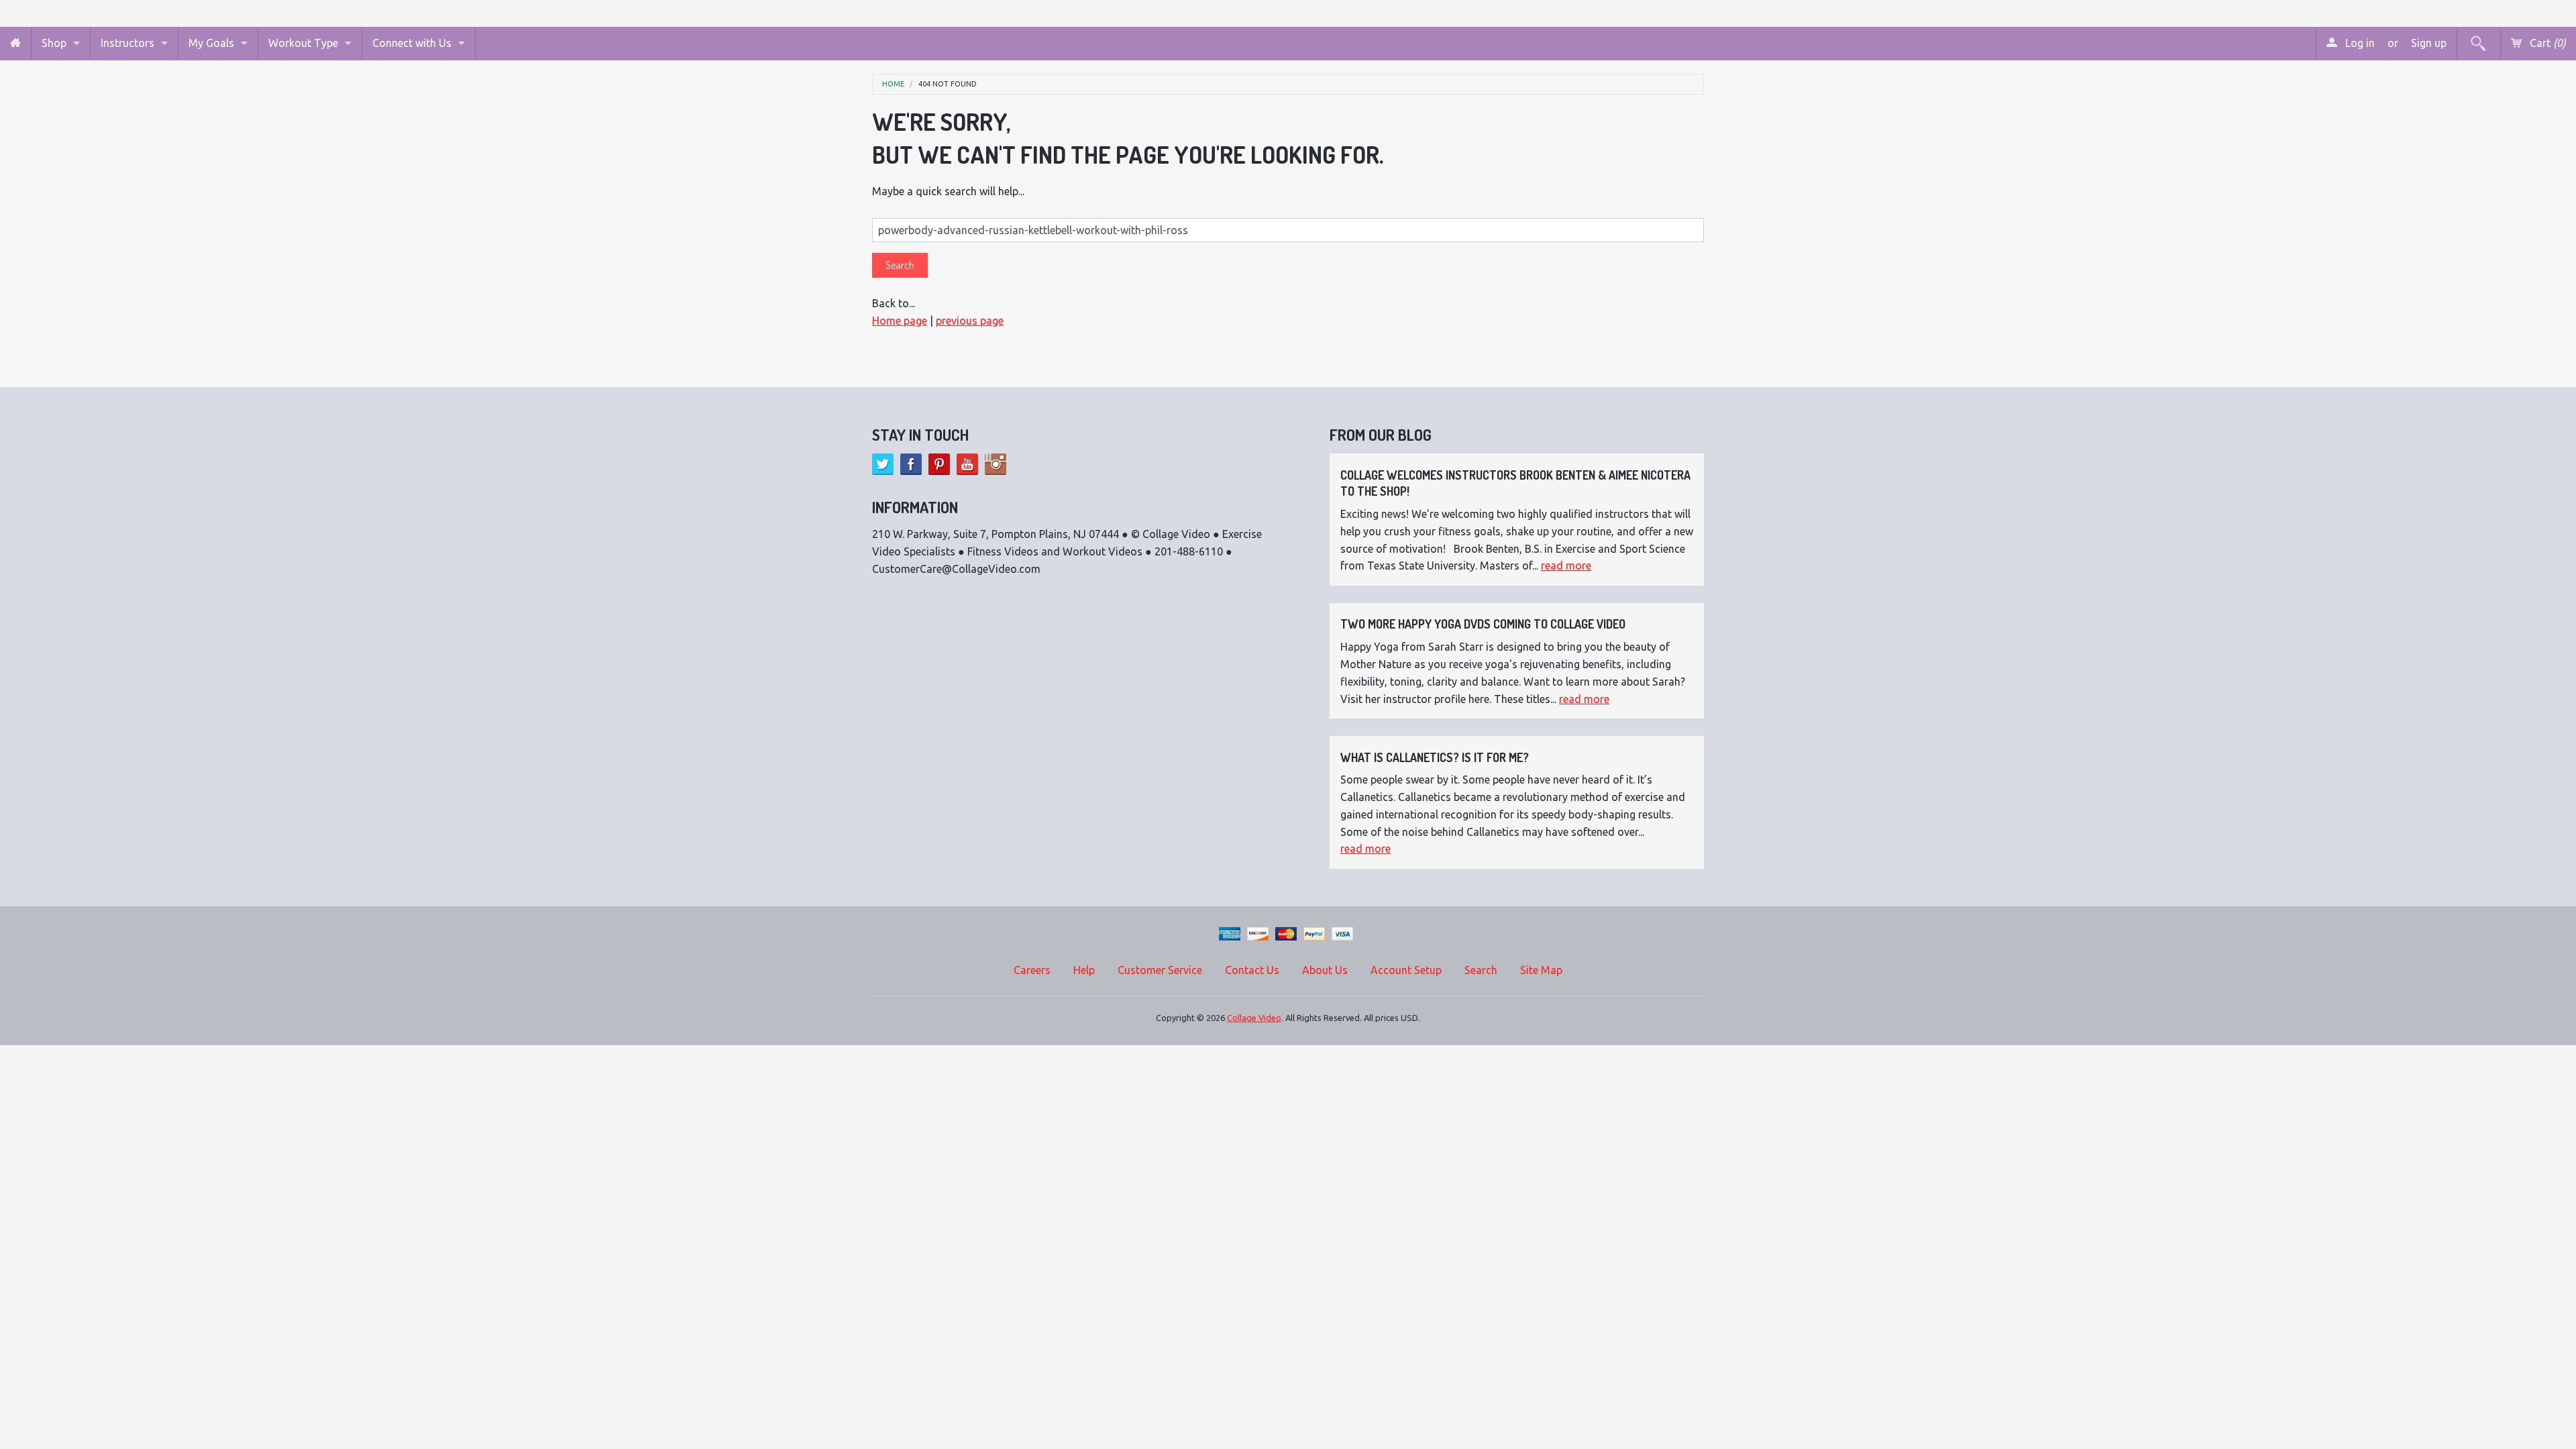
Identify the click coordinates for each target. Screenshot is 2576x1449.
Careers (1032, 970)
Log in (2359, 43)
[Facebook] (911, 464)
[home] (15, 43)
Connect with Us (412, 43)
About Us (1325, 970)
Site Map (1541, 970)
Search (1481, 970)
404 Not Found (948, 84)
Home (893, 84)
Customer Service (1160, 970)
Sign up (2429, 43)
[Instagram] (996, 464)
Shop (54, 43)
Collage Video (1254, 1018)
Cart (2546, 43)
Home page (900, 321)
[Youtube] (967, 464)
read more (1566, 566)
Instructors (127, 43)
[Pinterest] (939, 464)
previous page (970, 321)
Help (1084, 970)
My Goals (211, 43)
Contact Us (1252, 970)
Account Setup (1406, 970)
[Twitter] (883, 464)
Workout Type (303, 43)
